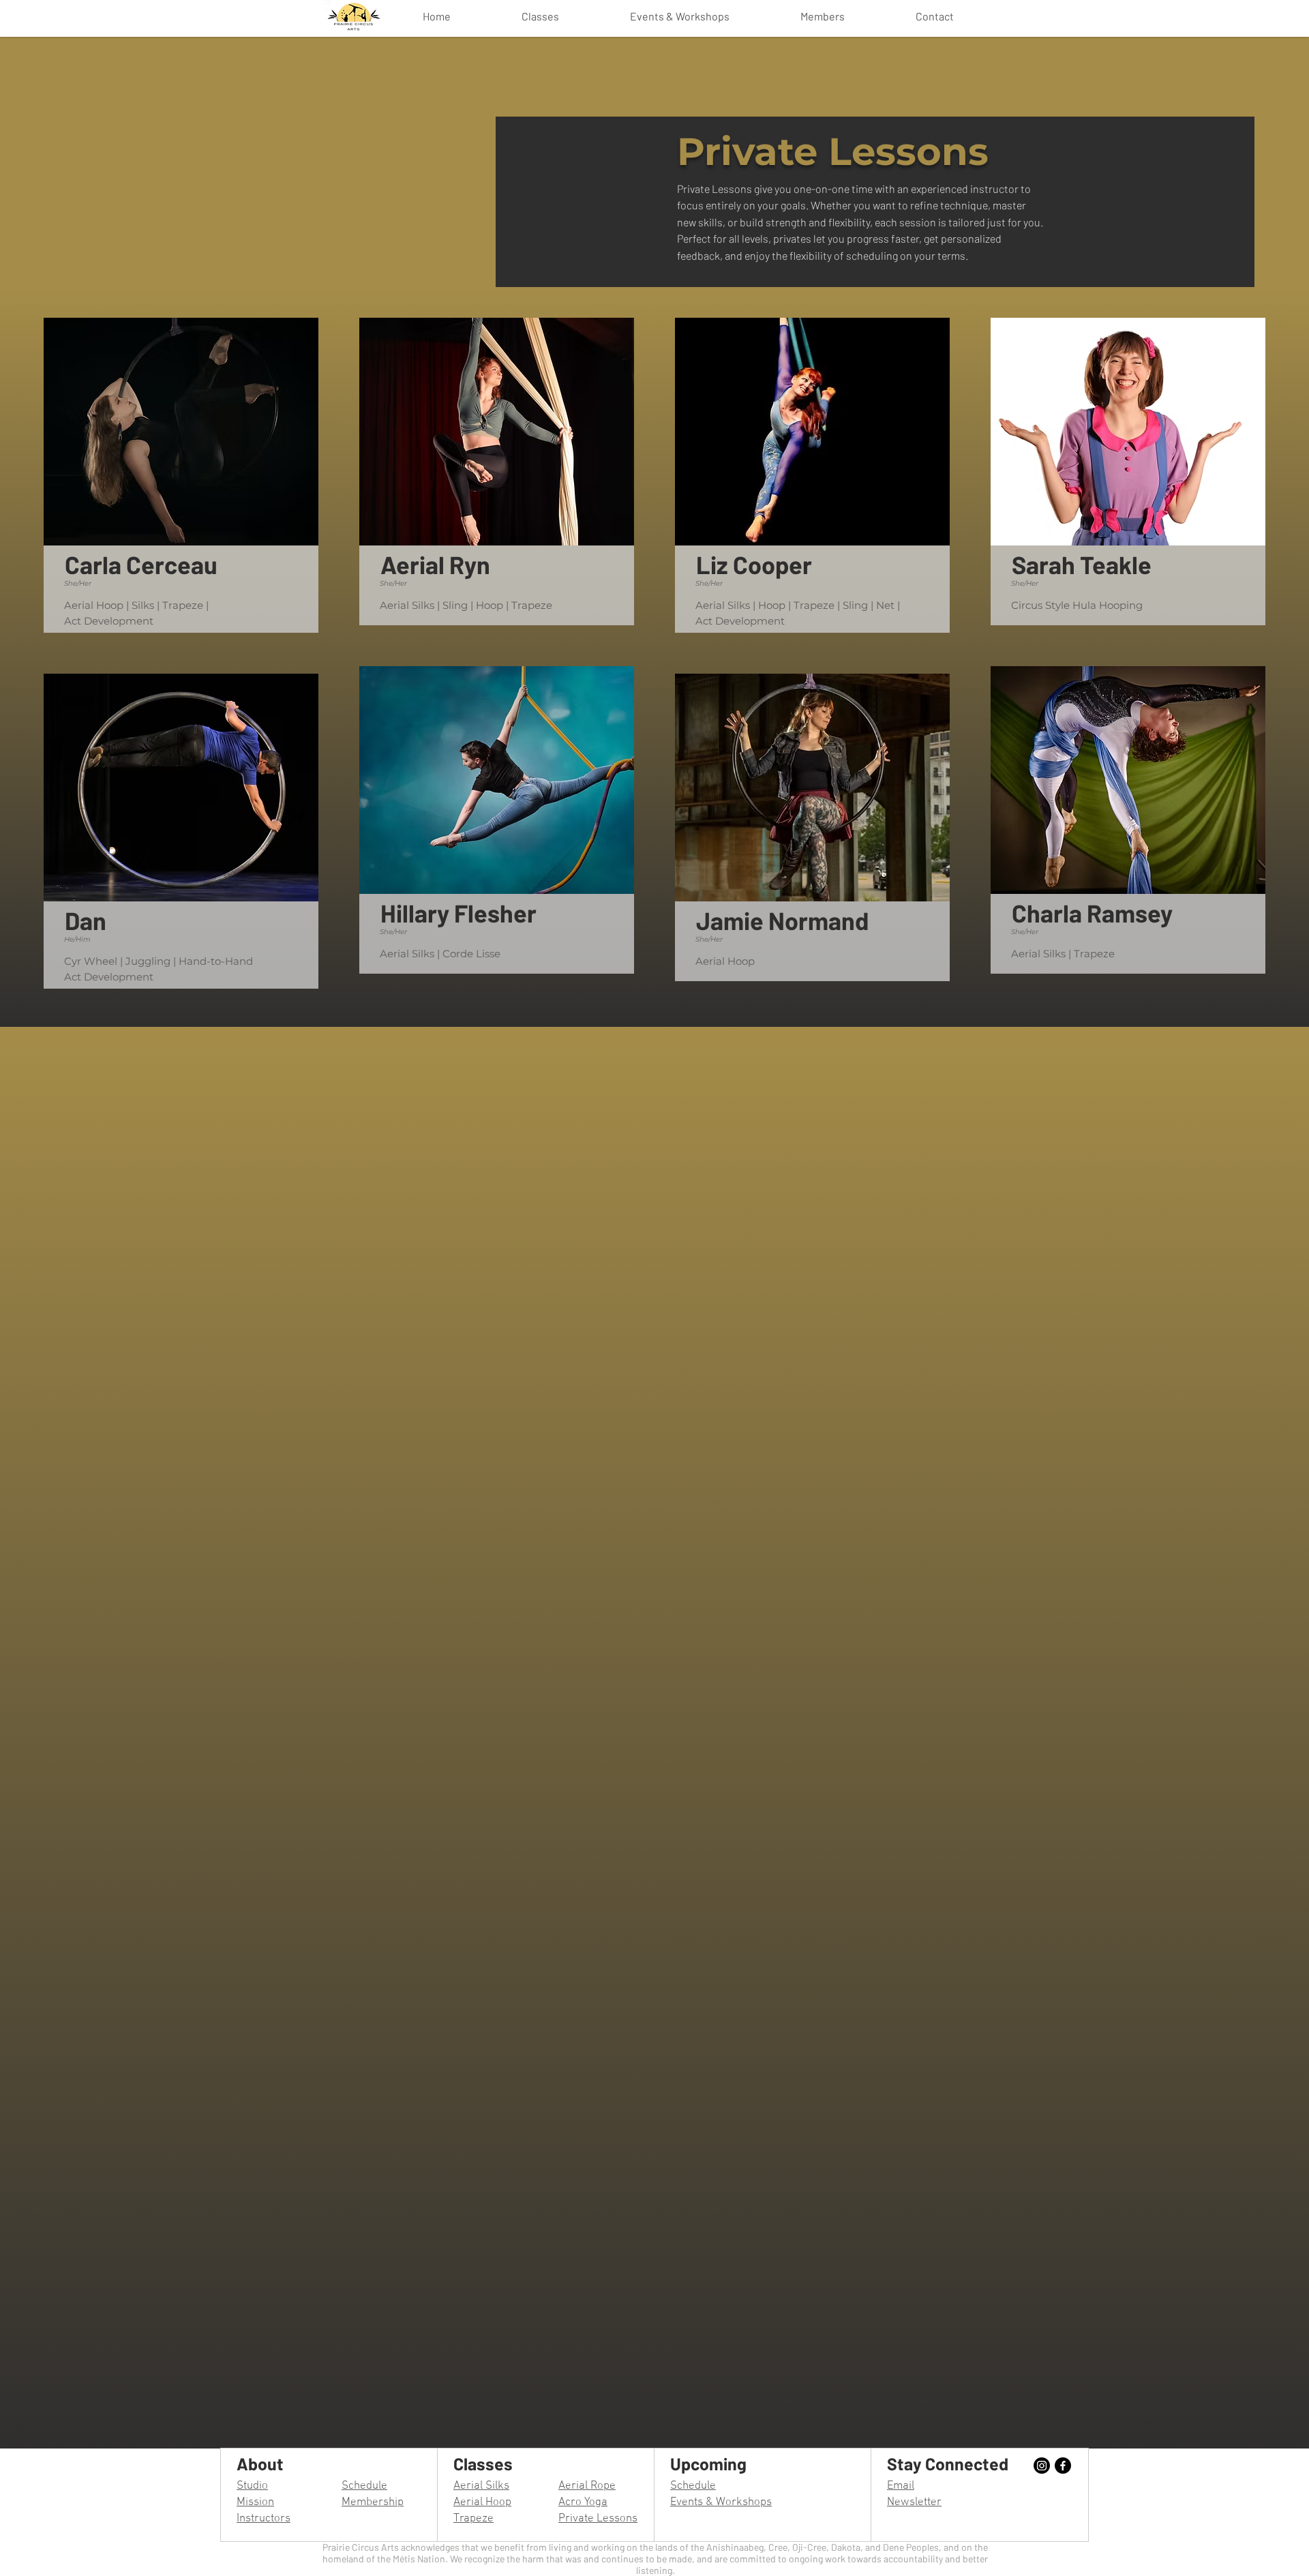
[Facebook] (1063, 2466)
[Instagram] (1042, 2466)
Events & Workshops (721, 2502)
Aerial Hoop (482, 2502)
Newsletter (914, 2502)
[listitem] (181, 475)
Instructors (264, 2519)
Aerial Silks (481, 2486)
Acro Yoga (583, 2502)
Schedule (364, 2486)
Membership (373, 2502)
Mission (255, 2502)
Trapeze (473, 2519)
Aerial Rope (587, 2486)
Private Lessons (598, 2519)
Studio (252, 2486)
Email (901, 2486)
